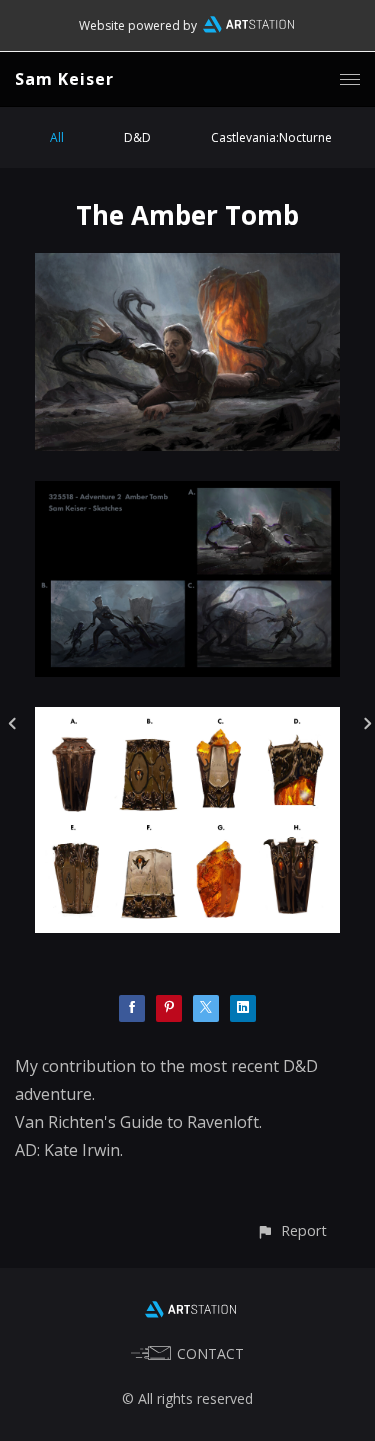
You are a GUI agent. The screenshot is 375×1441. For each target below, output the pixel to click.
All (57, 137)
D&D (137, 137)
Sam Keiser (64, 79)
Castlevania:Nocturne (271, 137)
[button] (291, 1230)
